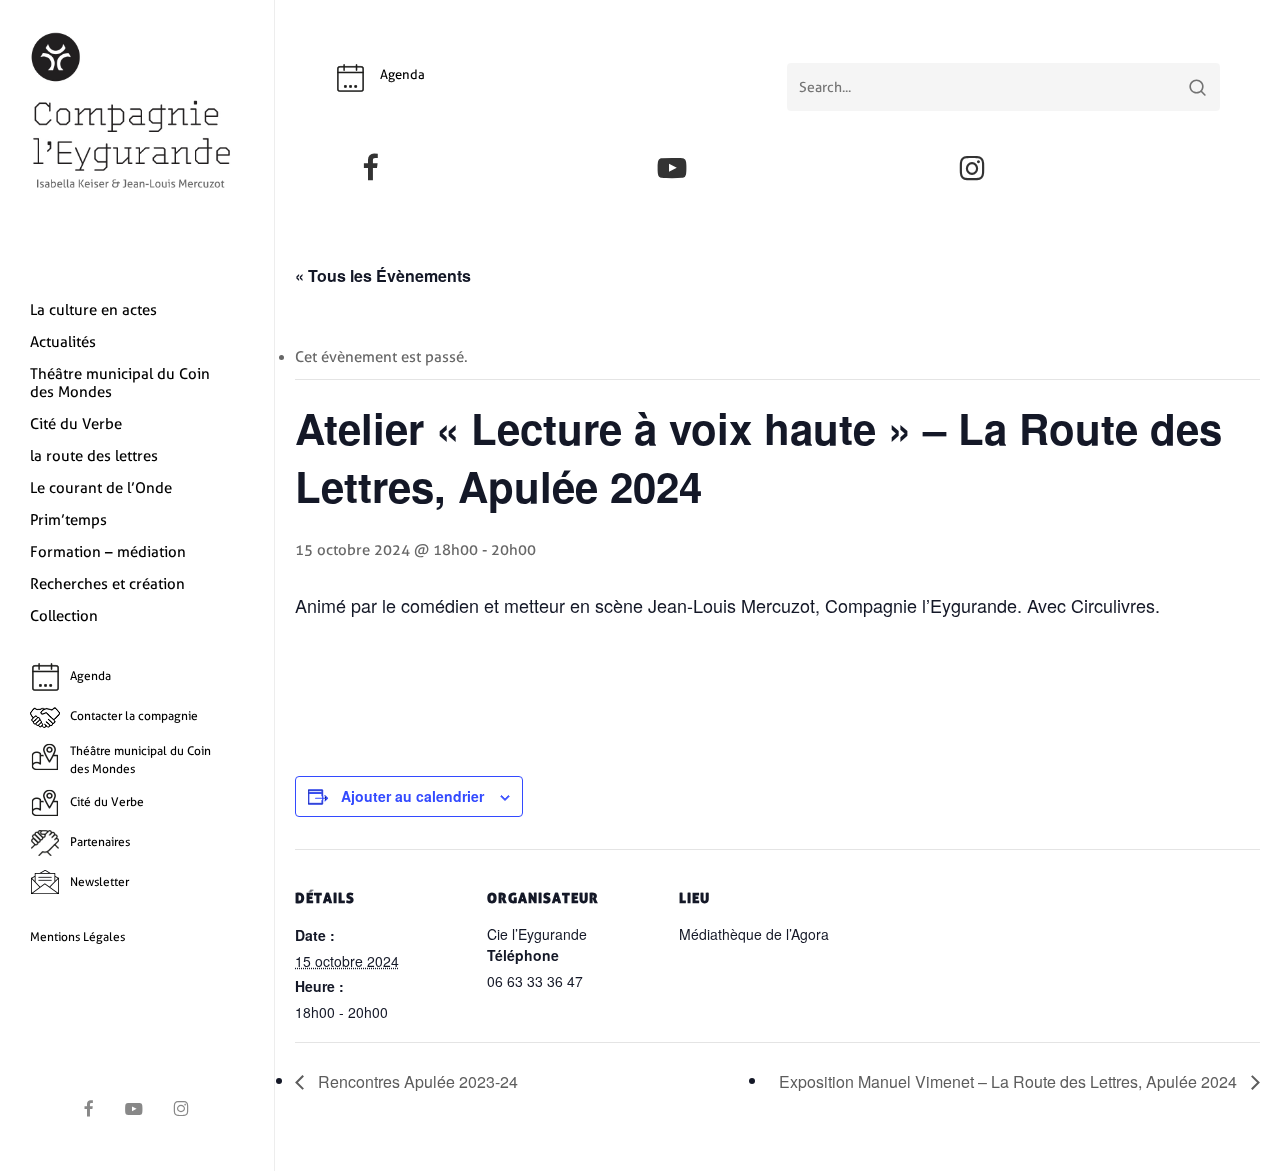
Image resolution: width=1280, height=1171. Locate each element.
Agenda (402, 74)
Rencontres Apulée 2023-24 (416, 1081)
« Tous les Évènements (383, 275)
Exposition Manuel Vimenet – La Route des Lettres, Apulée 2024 (1010, 1081)
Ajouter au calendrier (412, 796)
